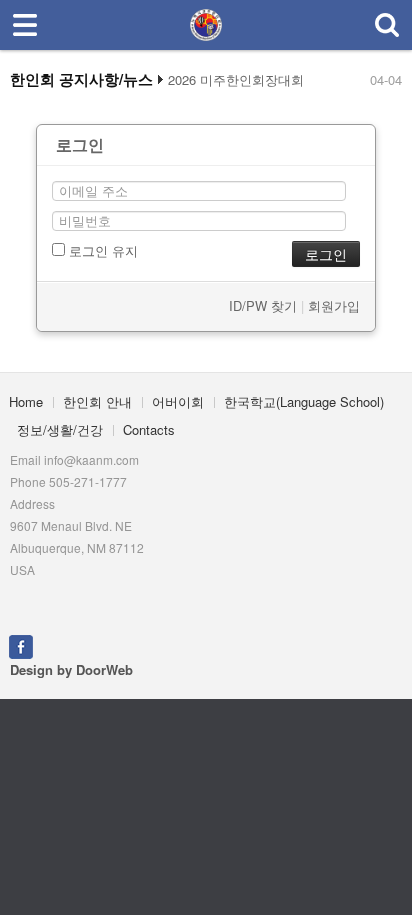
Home (26, 401)
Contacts (149, 429)
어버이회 (178, 401)
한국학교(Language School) (304, 401)
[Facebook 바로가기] (21, 644)
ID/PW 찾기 (263, 305)
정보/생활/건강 (60, 429)
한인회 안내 (97, 401)
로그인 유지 (101, 250)
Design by (71, 669)
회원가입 (334, 305)
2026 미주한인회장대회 (236, 80)
